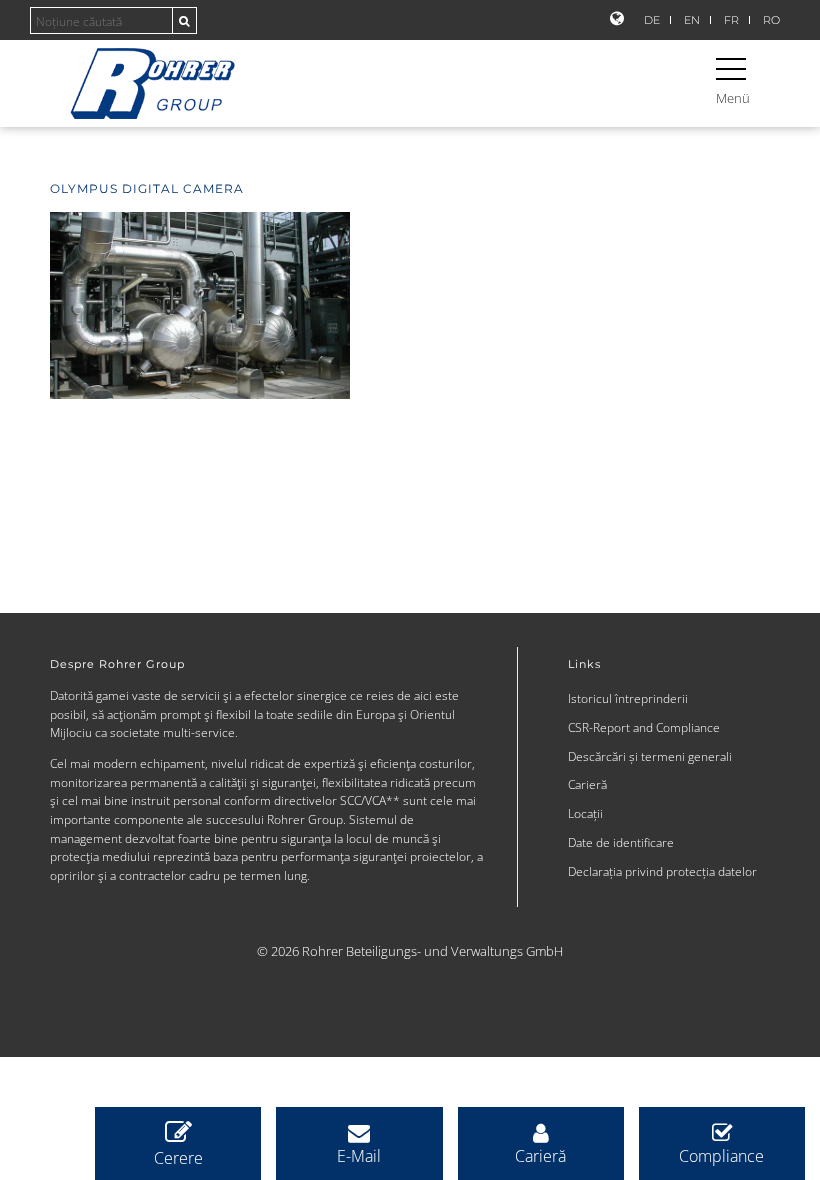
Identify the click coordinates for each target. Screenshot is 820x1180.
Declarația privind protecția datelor (662, 871)
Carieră (587, 784)
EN (692, 20)
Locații (585, 813)
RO (771, 20)
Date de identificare (621, 842)
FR (731, 20)
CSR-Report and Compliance (644, 727)
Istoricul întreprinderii (628, 698)
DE (652, 20)
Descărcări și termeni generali (650, 756)
